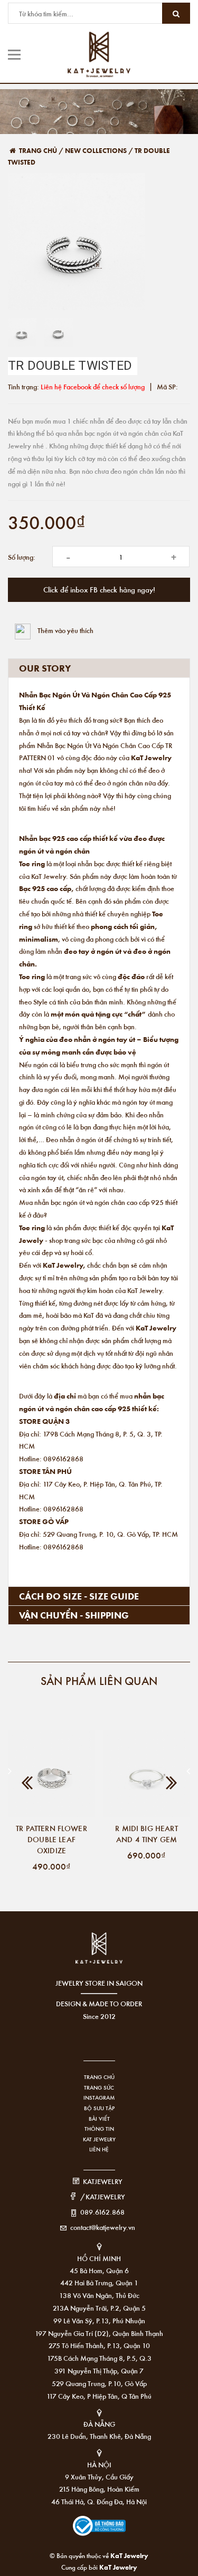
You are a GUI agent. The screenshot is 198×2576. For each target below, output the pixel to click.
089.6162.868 (102, 2212)
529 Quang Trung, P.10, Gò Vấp (99, 2383)
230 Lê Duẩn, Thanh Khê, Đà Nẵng (99, 2436)
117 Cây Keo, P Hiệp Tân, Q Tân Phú (99, 2396)
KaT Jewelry (118, 2567)
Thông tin (99, 2129)
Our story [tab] (45, 668)
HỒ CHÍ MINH (99, 2258)
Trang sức (99, 2087)
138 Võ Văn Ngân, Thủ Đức (99, 2295)
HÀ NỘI (99, 2464)
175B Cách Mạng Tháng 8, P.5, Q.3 (99, 2358)
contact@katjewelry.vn (103, 2227)
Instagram (99, 2098)
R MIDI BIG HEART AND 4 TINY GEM (146, 1833)
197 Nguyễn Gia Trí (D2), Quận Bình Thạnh (99, 2333)
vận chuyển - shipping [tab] (74, 1615)
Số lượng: (22, 557)
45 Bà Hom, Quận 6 (99, 2270)
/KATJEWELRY (103, 2196)
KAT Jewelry (99, 2139)
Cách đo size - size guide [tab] (79, 1596)
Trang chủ (99, 2077)
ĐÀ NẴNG (99, 2424)
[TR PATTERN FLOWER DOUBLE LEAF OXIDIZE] (51, 1774)
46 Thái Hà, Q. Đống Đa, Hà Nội (99, 2501)
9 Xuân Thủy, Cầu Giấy (99, 2477)
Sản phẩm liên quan (99, 1680)
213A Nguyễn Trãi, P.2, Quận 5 (99, 2308)
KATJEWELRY (103, 2181)
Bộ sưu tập (99, 2108)
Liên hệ (99, 2149)
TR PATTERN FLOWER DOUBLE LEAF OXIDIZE (51, 1839)
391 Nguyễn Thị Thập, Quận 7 (99, 2371)
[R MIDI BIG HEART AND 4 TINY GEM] (147, 1774)
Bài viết (99, 2119)
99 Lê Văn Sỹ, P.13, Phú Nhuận (99, 2320)
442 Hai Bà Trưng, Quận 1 (99, 2282)
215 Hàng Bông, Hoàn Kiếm (99, 2489)
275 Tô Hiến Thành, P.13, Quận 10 (99, 2345)
